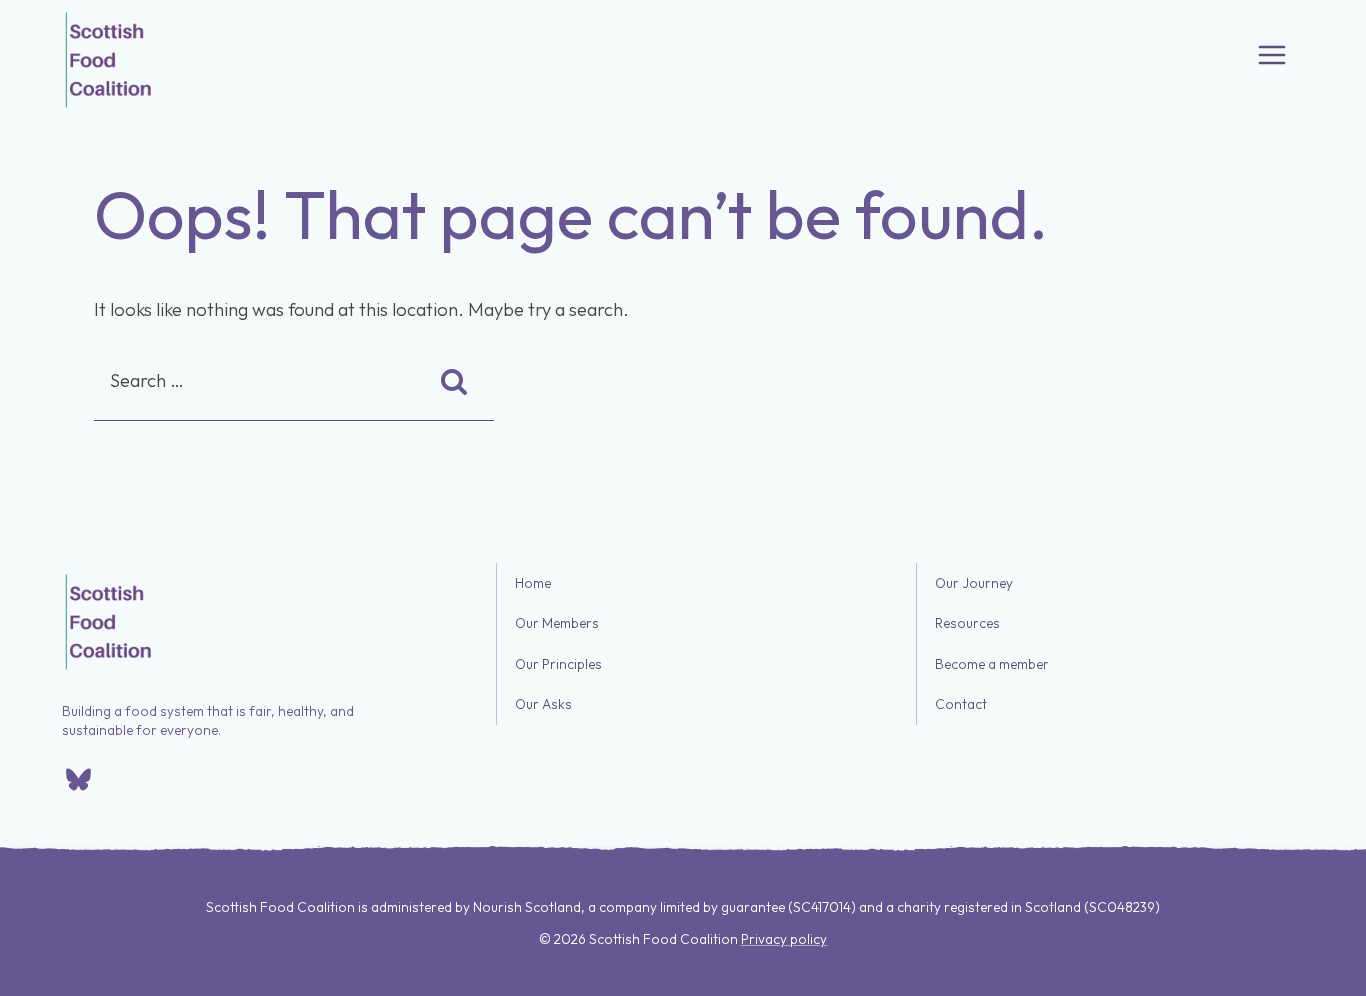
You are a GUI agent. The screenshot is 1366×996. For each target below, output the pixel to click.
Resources (967, 624)
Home (533, 583)
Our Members (557, 624)
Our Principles (558, 664)
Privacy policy (784, 939)
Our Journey (974, 583)
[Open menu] (1272, 55)
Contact (961, 705)
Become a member (992, 664)
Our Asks (543, 705)
